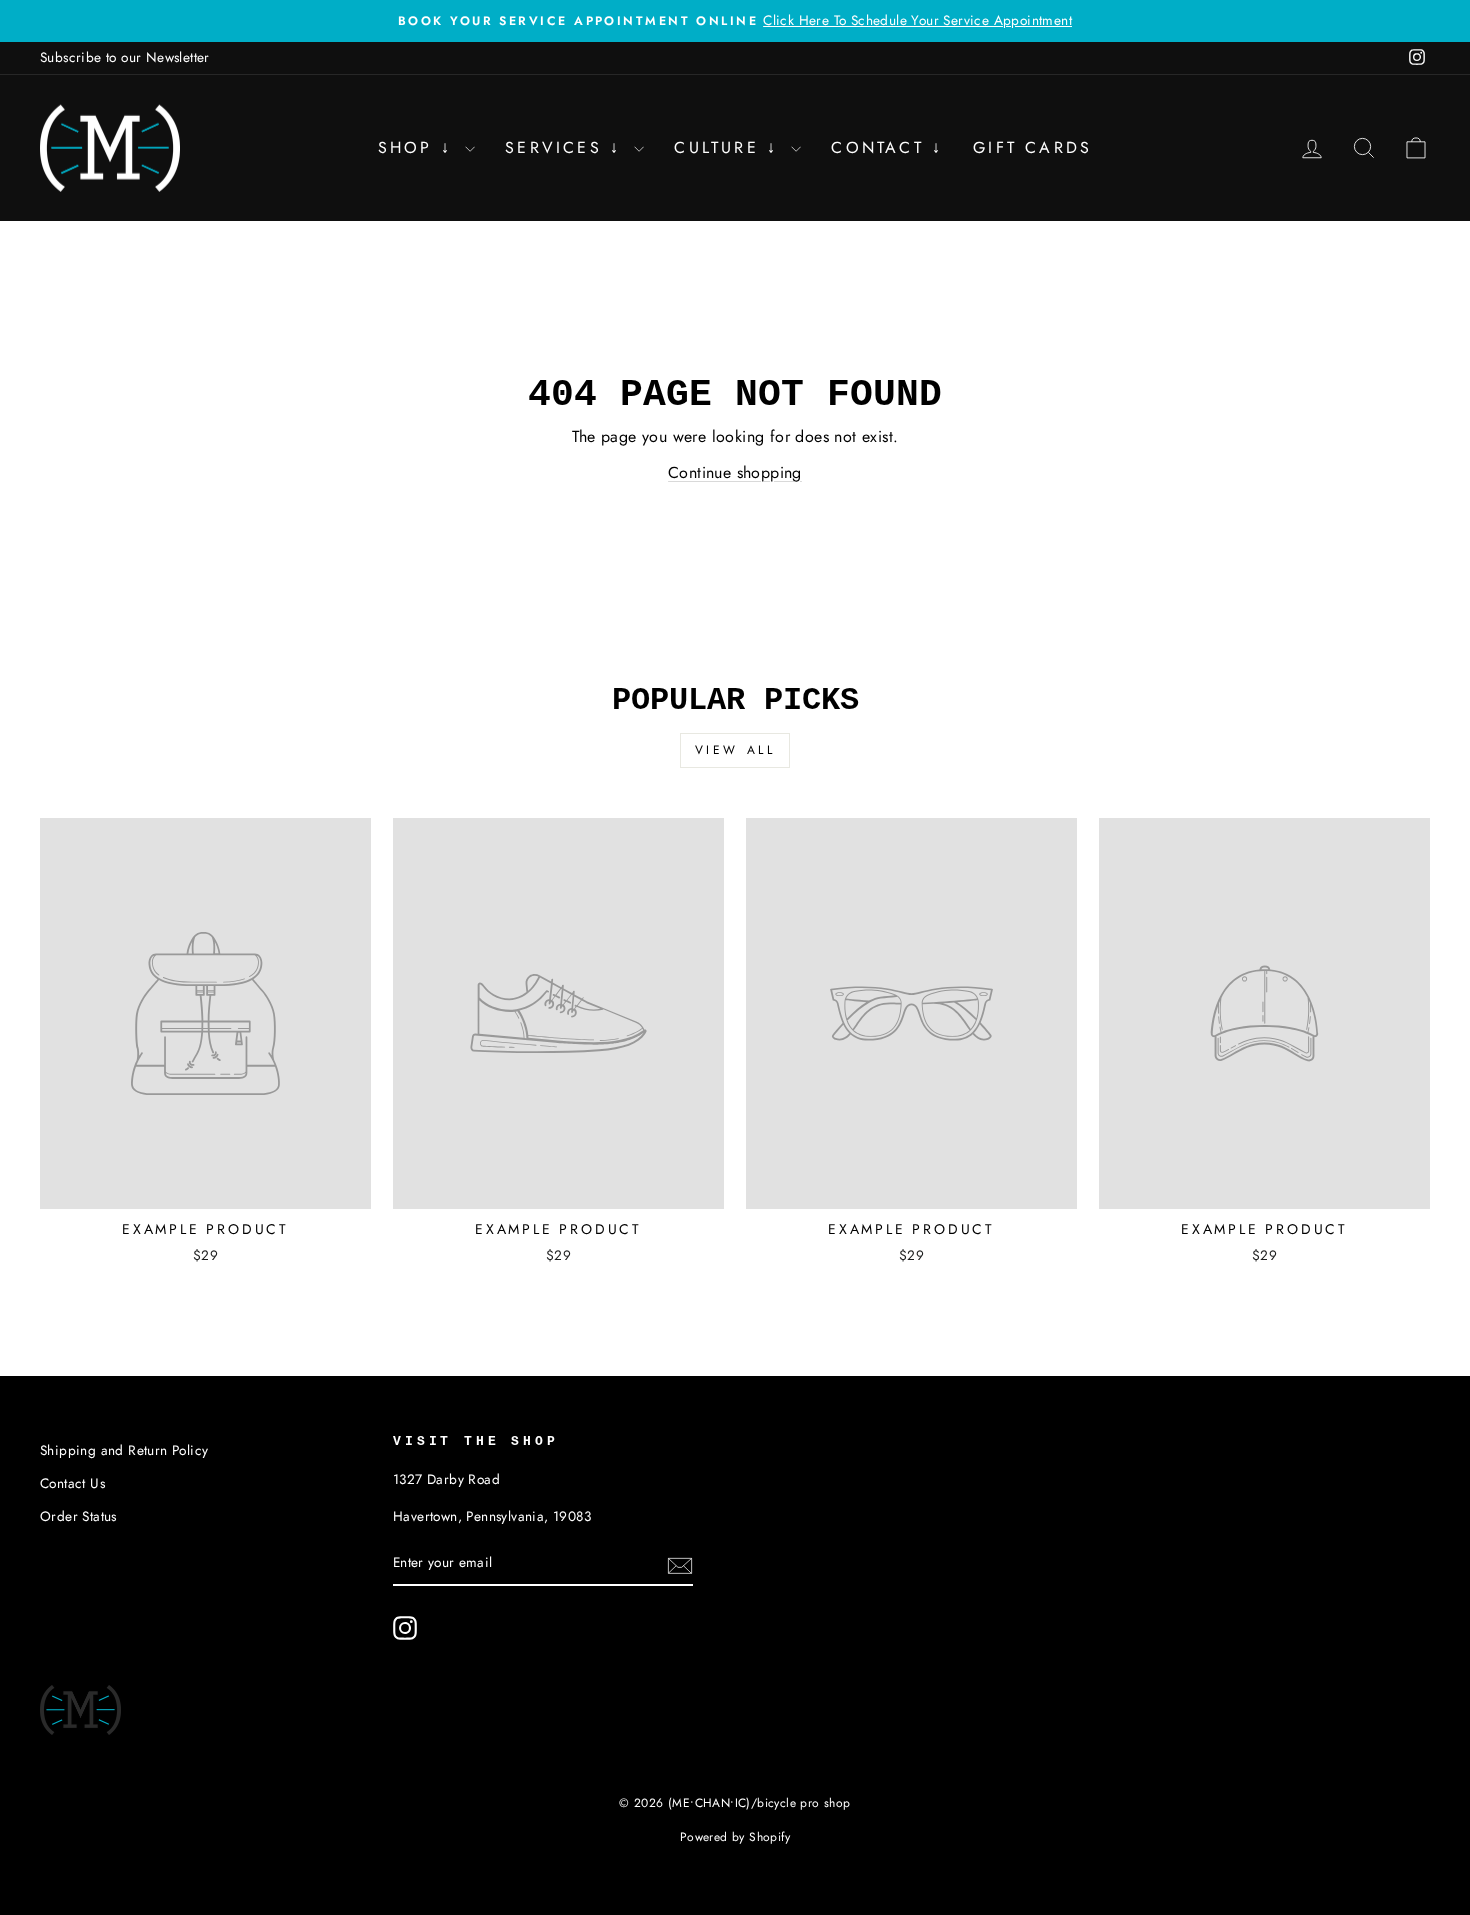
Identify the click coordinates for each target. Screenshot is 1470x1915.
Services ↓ (567, 147)
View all (735, 750)
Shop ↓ (419, 147)
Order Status (78, 1516)
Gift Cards (1032, 147)
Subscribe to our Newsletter (125, 57)
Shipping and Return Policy (124, 1450)
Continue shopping (735, 472)
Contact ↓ (887, 147)
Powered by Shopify (735, 1837)
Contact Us (72, 1483)
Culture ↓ (730, 147)
